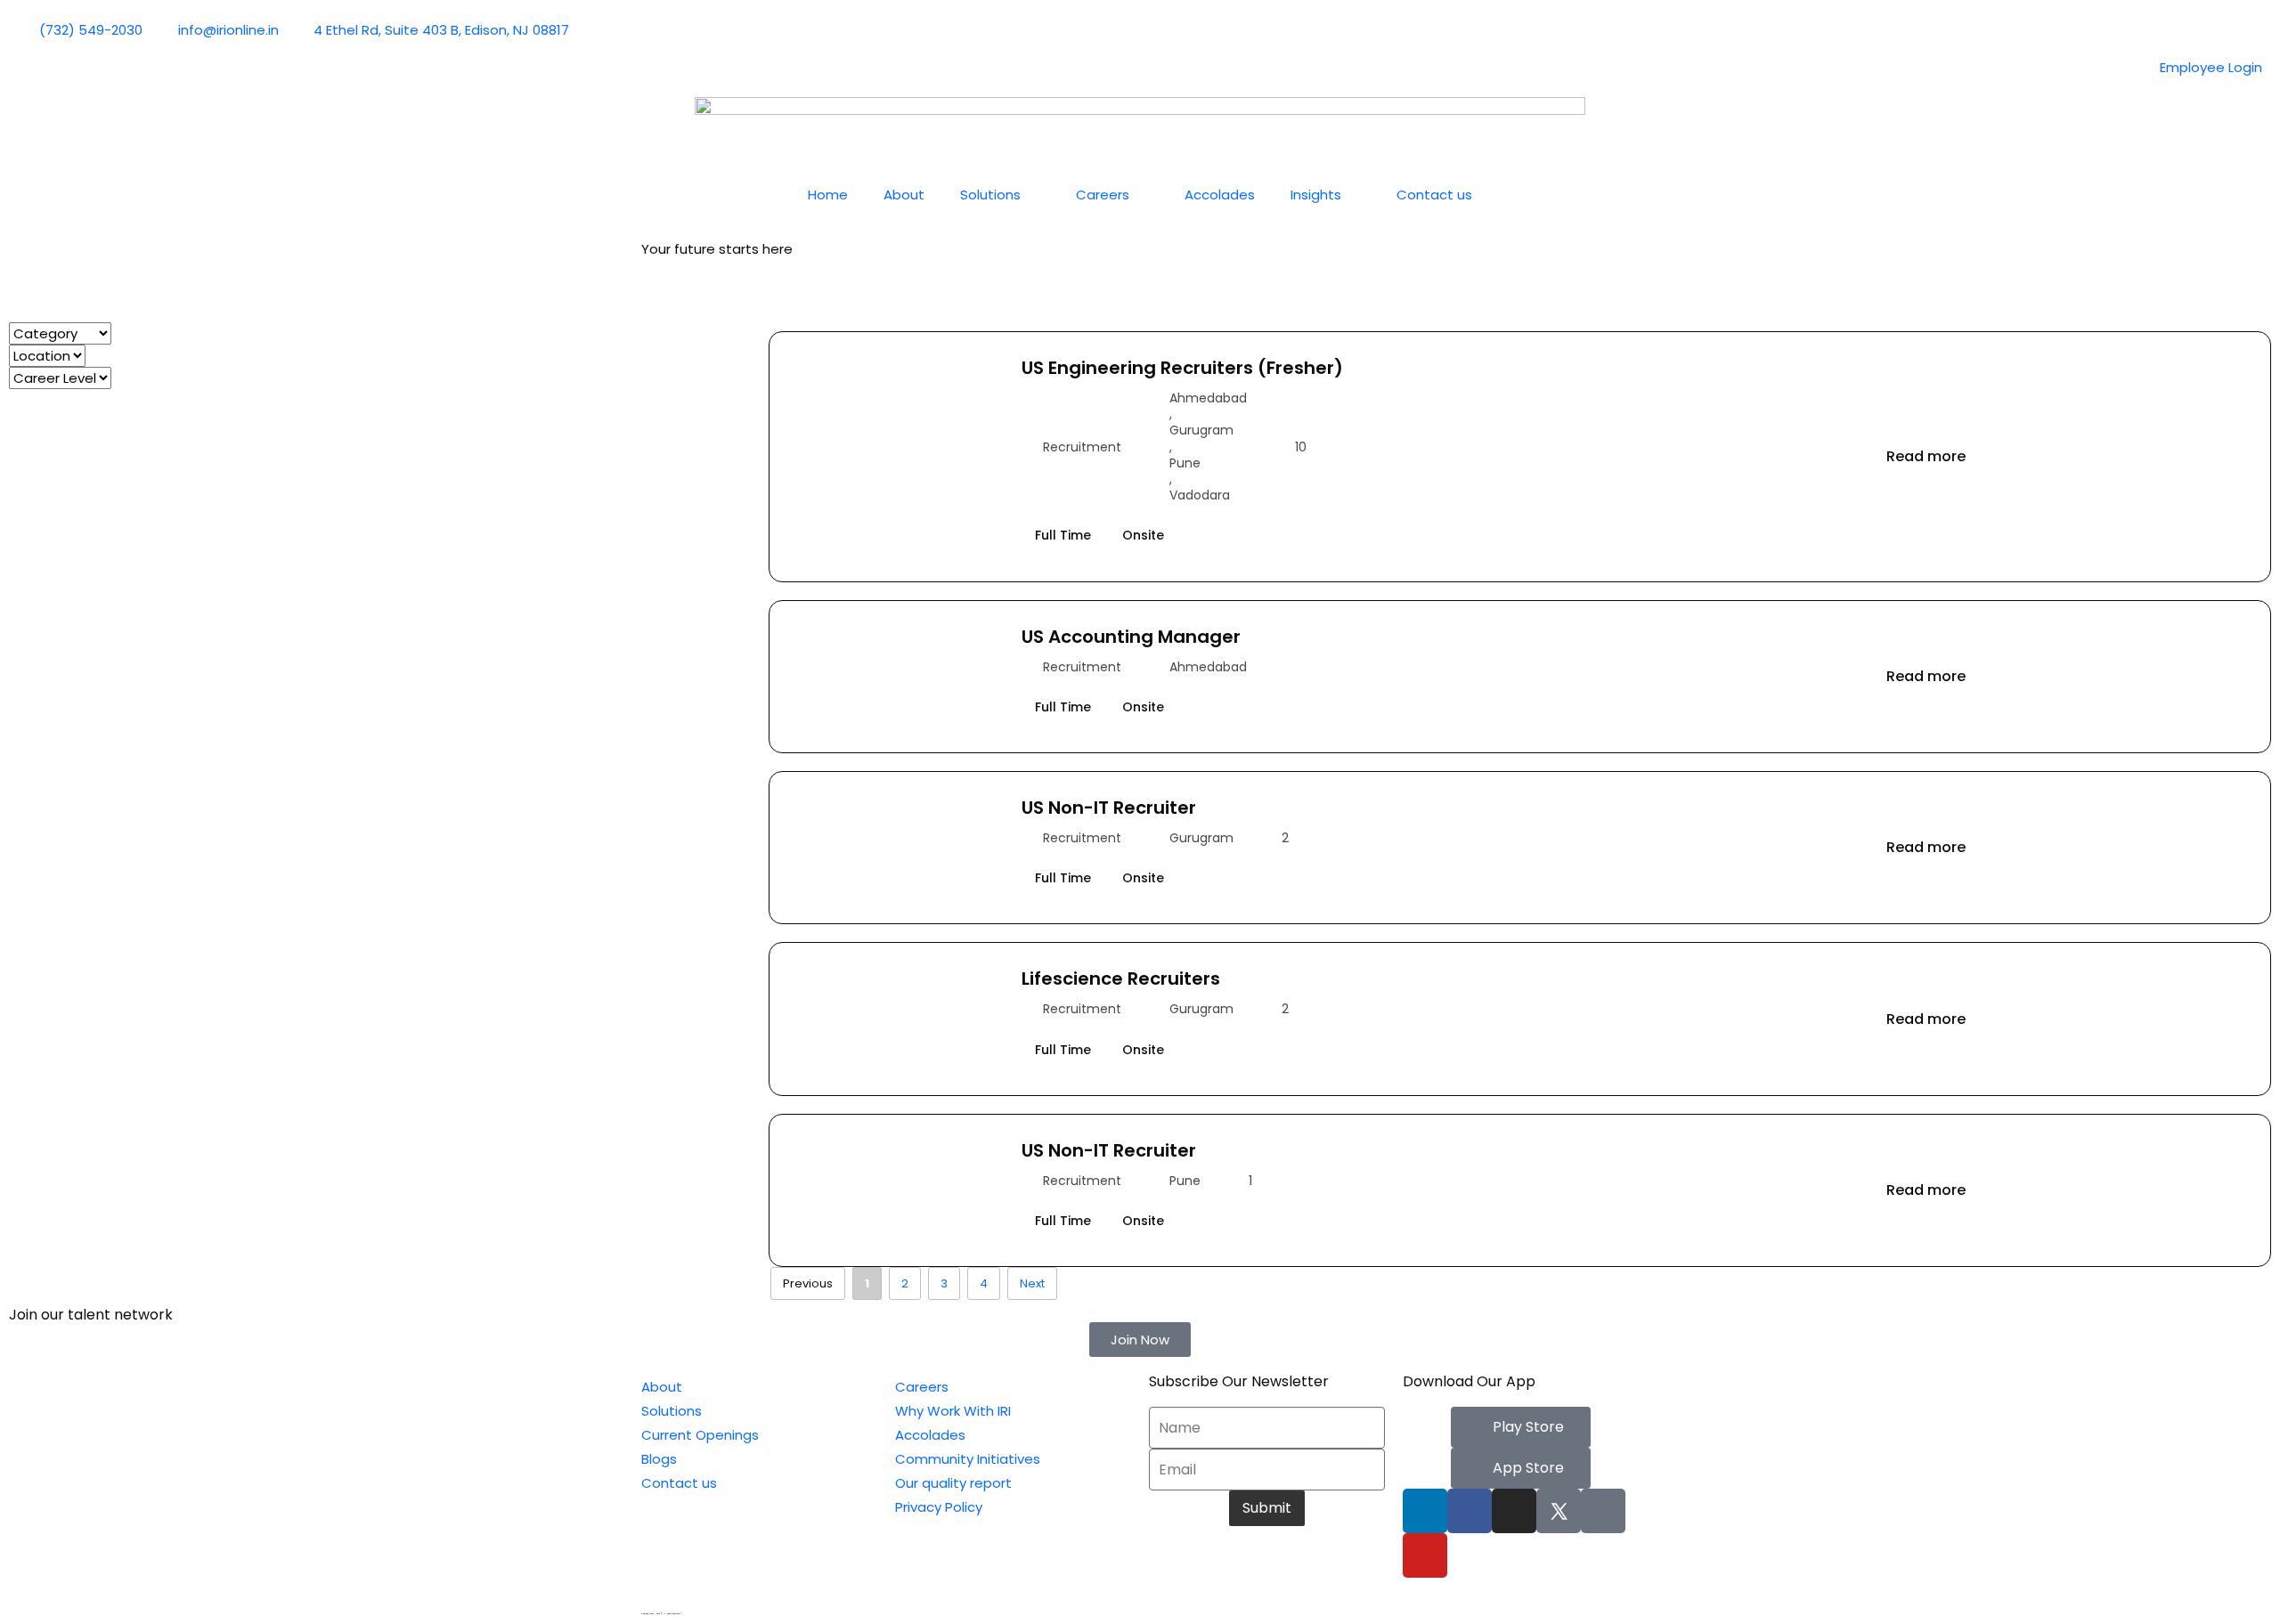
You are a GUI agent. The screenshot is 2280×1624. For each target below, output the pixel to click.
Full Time (1063, 535)
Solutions (990, 195)
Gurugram (1201, 430)
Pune (1185, 463)
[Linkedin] (1425, 1511)
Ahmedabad (1208, 398)
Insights (1316, 195)
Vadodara (1200, 495)
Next (1032, 1283)
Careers (1103, 195)
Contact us (1434, 195)
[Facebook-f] (1470, 1511)
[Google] (1603, 1511)
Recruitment (1082, 447)
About (904, 195)
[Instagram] (1514, 1511)
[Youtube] (1425, 1555)
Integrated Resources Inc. (692, 1614)
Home (828, 195)
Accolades (1220, 195)
